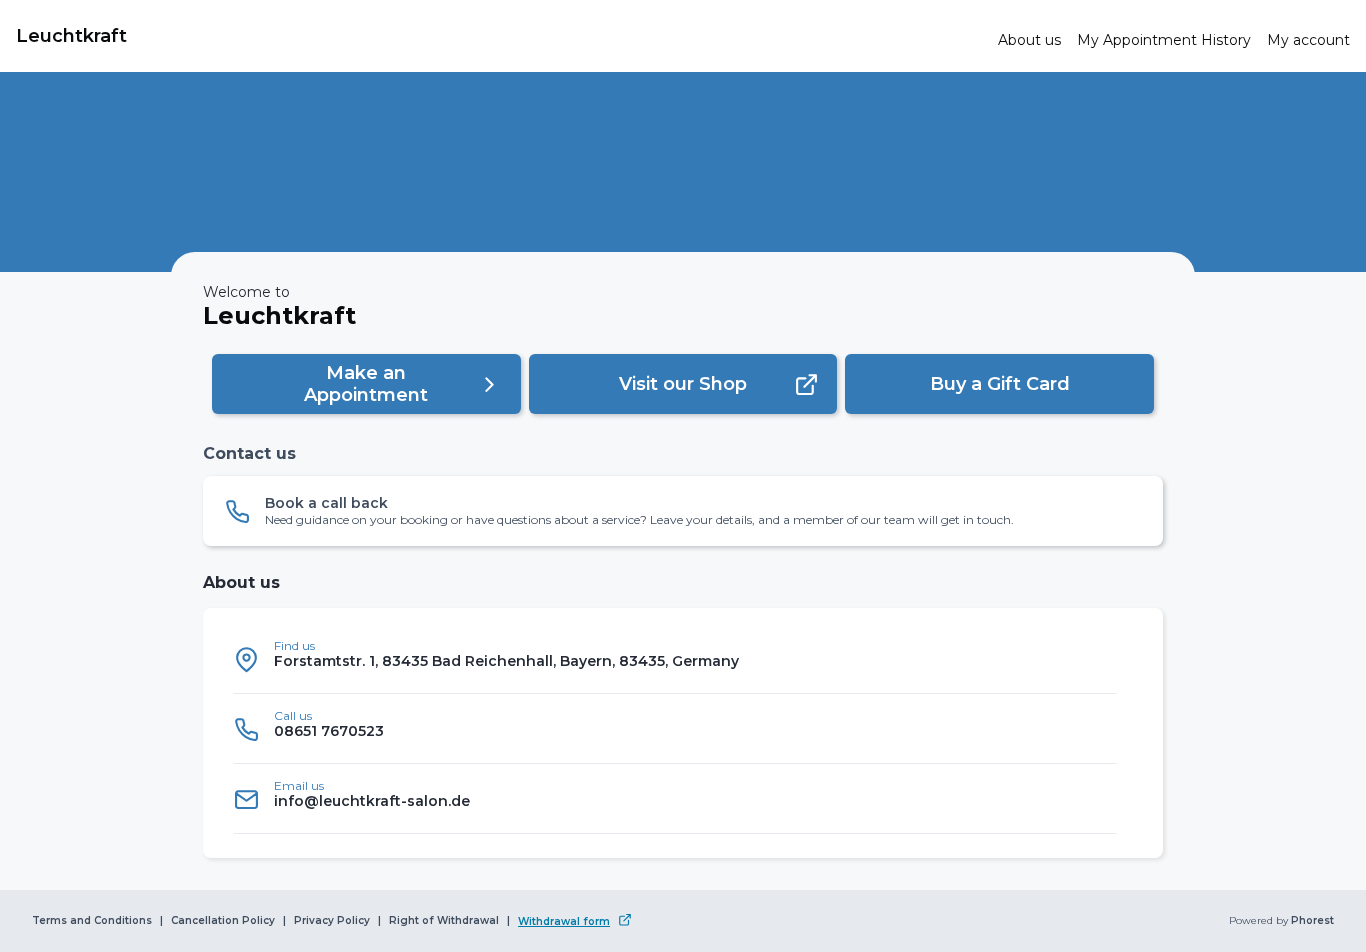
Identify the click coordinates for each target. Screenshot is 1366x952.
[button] (366, 384)
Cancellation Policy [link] (223, 921)
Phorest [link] (1312, 921)
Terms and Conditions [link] (92, 921)
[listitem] (675, 659)
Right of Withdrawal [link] (444, 921)
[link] (499, 36)
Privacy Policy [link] (332, 921)
